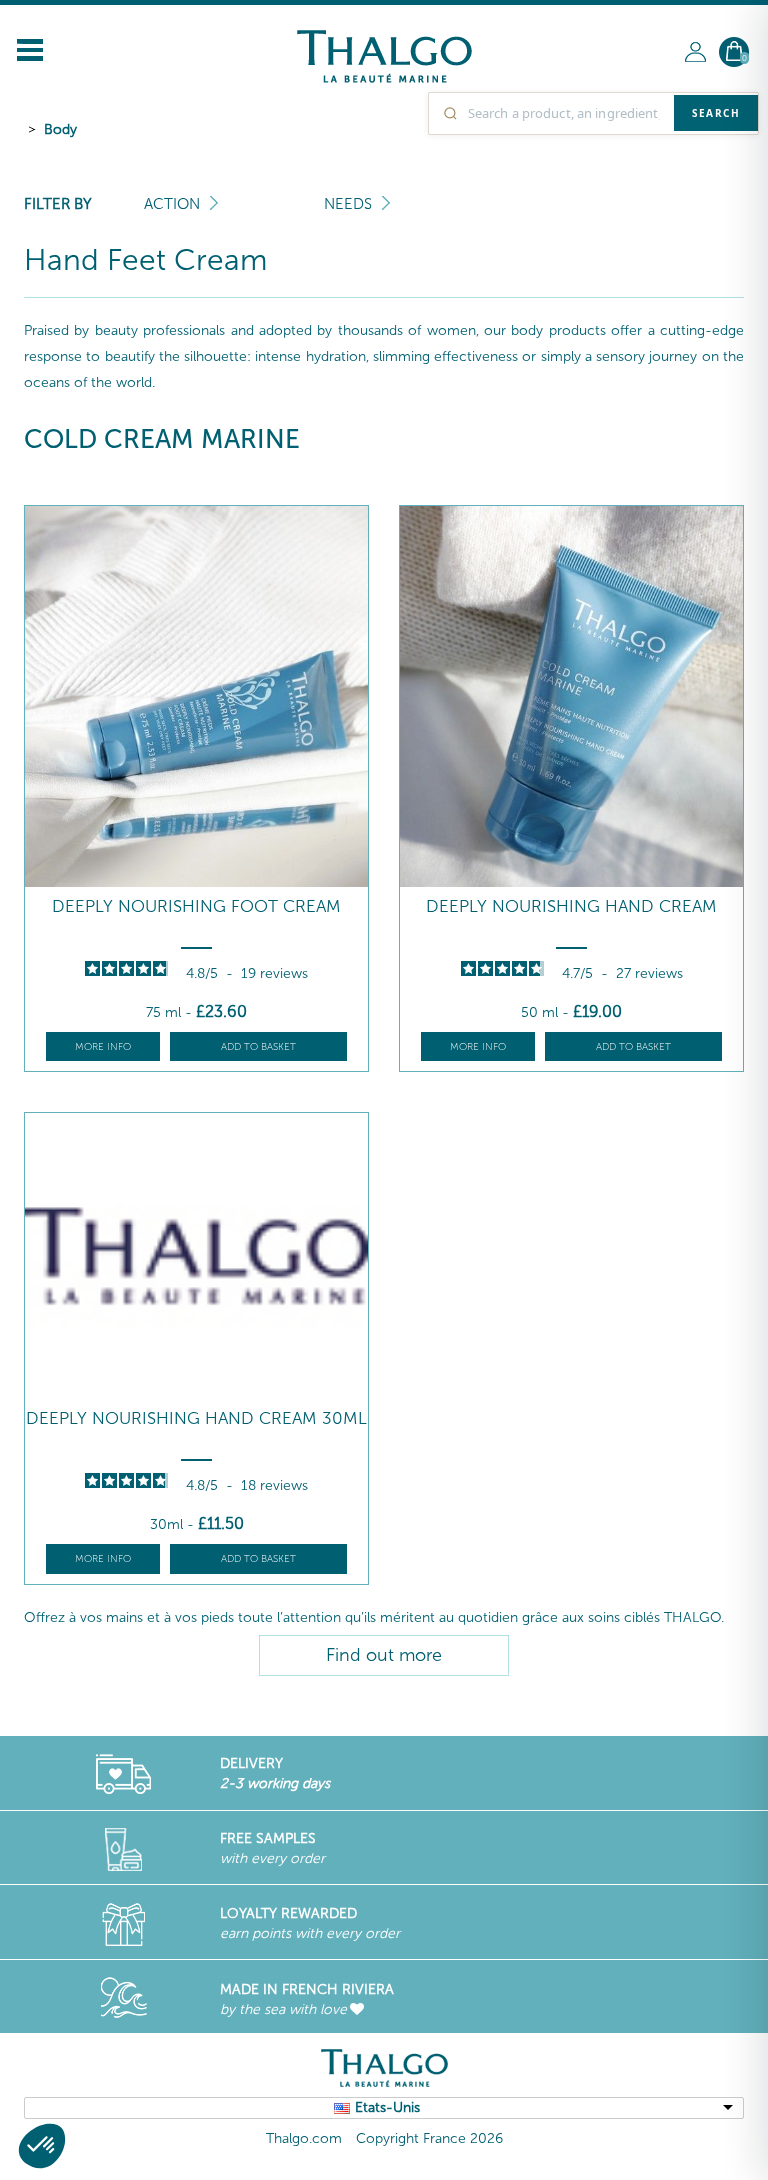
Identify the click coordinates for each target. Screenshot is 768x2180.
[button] (42, 2146)
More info (103, 1047)
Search (716, 113)
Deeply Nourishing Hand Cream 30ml (196, 1418)
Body (60, 129)
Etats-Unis (387, 2107)
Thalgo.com (304, 2138)
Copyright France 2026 (429, 2138)
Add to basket (258, 1047)
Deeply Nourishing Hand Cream (571, 906)
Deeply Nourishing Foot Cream (196, 906)
